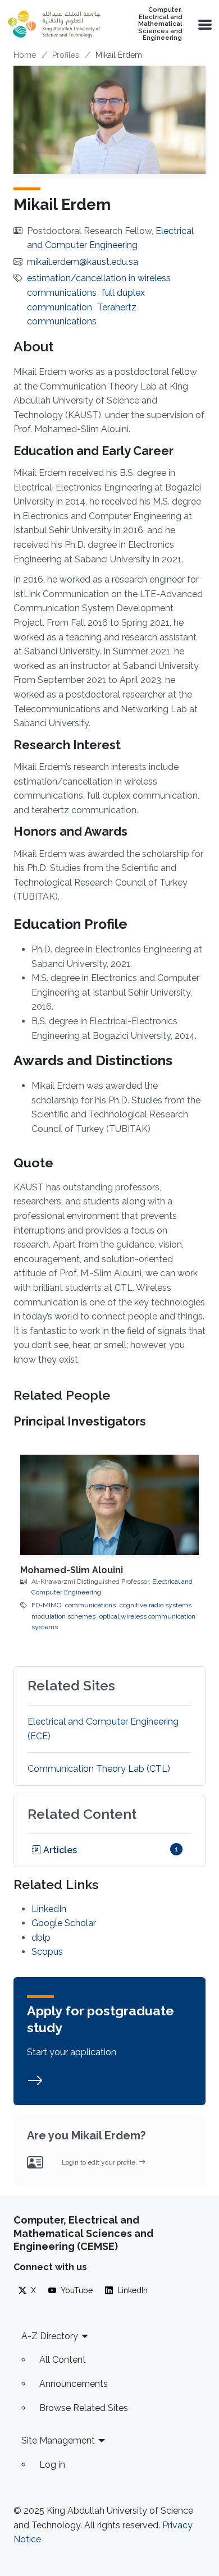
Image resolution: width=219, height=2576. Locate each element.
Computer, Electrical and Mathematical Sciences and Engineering (160, 24)
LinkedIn (49, 1909)
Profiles (66, 55)
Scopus (47, 1952)
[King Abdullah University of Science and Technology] (54, 24)
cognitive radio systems (156, 1605)
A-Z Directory (50, 2336)
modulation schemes (63, 1616)
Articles (59, 1850)
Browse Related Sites (84, 2408)
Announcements (74, 2384)
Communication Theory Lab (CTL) (99, 1769)
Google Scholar (64, 1923)
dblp (41, 1938)
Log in (52, 2465)
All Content (63, 2360)
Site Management (58, 2440)
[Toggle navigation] (204, 24)
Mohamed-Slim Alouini (72, 1570)
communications (90, 1605)
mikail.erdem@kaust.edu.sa (83, 262)
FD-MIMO (46, 1605)
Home (25, 55)
